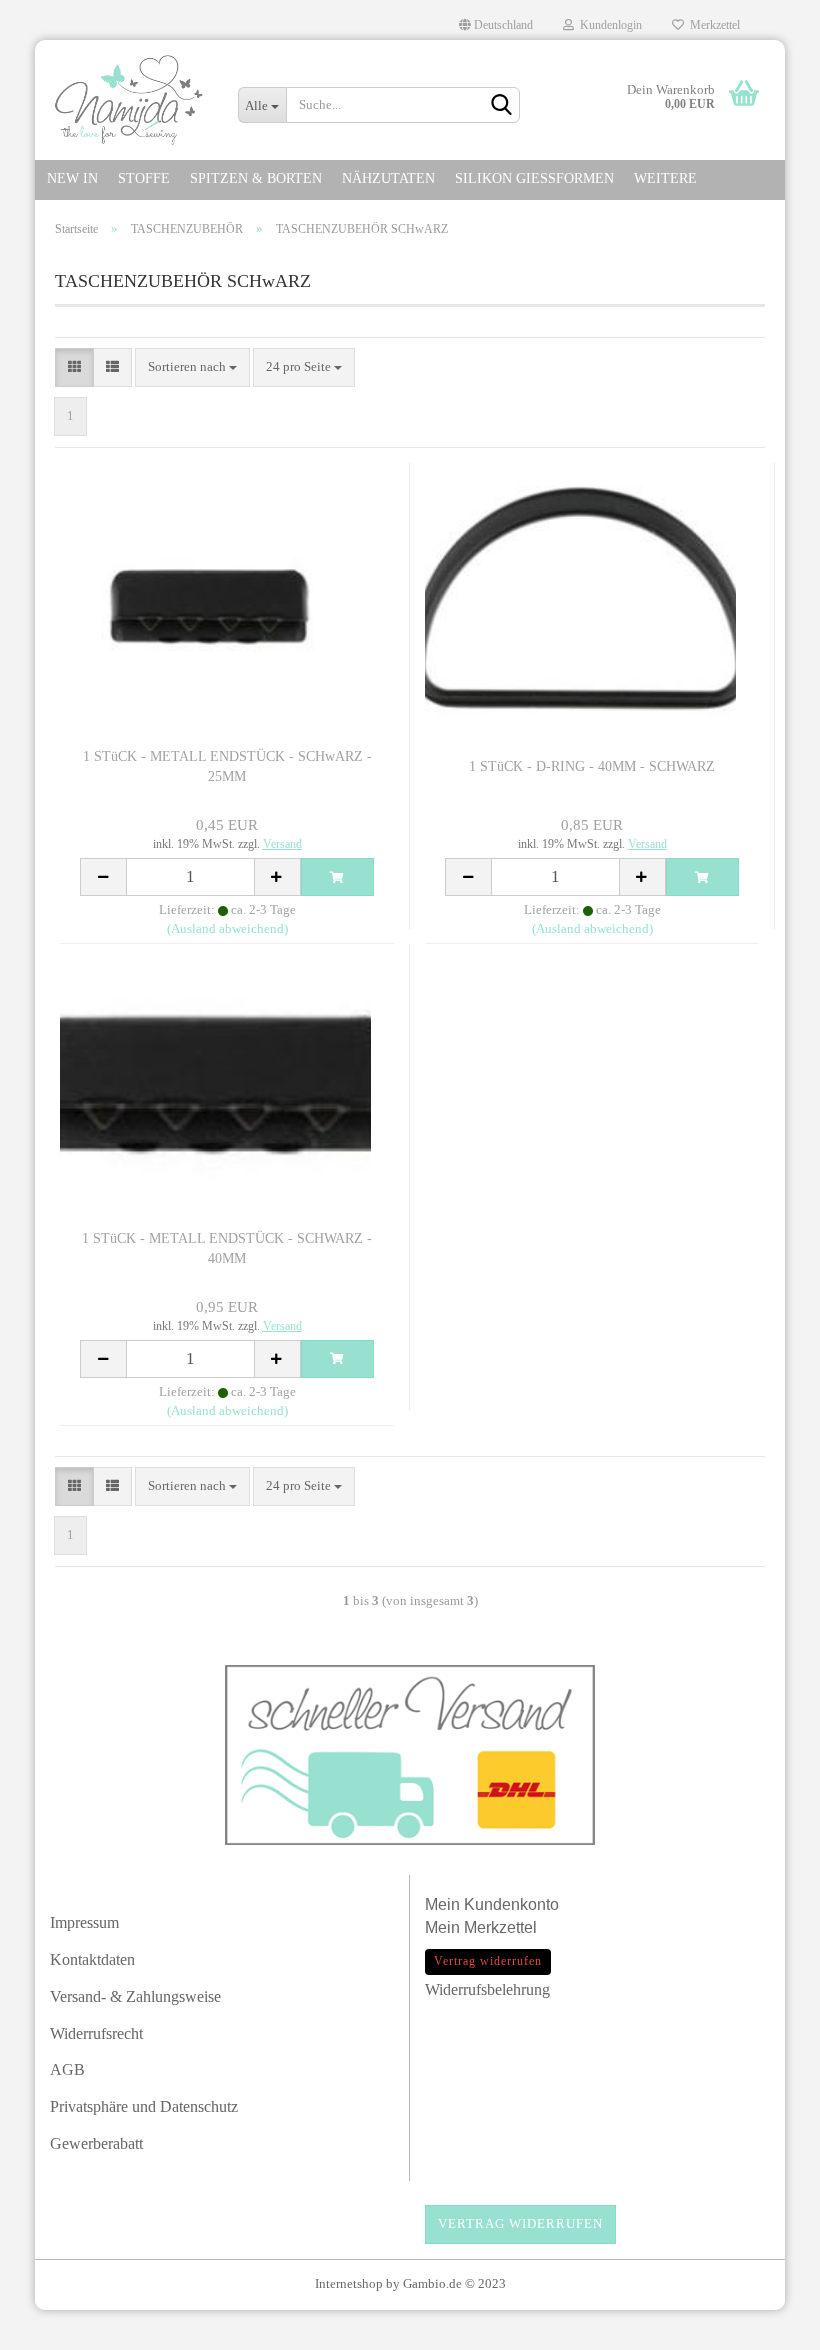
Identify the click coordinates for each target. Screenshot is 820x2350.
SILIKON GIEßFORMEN (534, 178)
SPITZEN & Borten (256, 178)
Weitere (665, 178)
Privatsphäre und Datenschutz (144, 2106)
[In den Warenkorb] (338, 877)
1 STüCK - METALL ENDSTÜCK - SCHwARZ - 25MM (227, 766)
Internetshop (349, 2283)
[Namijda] (129, 100)
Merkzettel (712, 25)
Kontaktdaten (92, 1959)
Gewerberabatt (96, 2143)
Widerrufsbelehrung (487, 1989)
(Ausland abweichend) (227, 928)
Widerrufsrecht (96, 2033)
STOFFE (144, 178)
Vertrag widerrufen (520, 2223)
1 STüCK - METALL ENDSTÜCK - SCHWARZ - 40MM (227, 1248)
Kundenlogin (608, 25)
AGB (67, 2069)
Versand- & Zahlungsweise (135, 1996)
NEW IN (72, 178)
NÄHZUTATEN (388, 178)
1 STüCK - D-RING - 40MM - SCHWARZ (592, 766)
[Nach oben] (765, 2325)
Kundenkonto (511, 1904)
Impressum (84, 1922)
